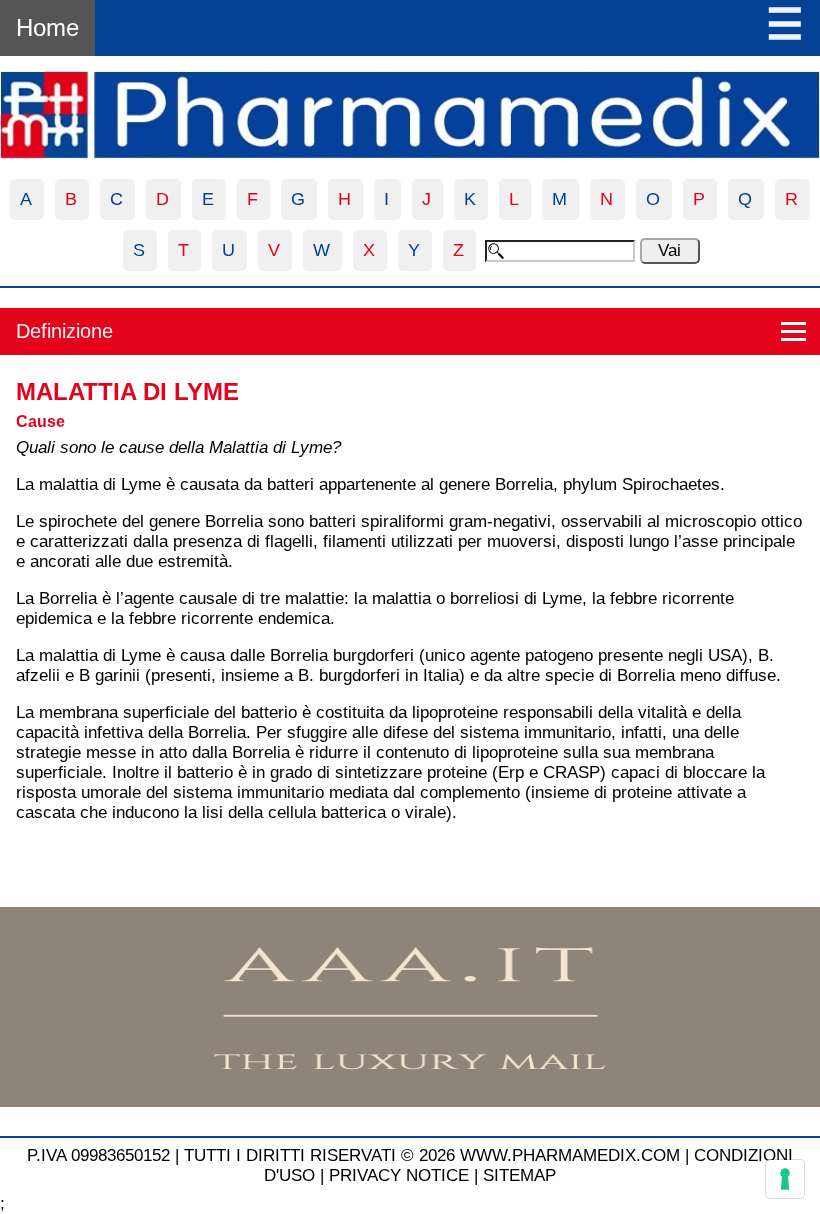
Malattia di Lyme (127, 391)
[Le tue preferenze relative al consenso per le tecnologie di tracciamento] (785, 1179)
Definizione (64, 331)
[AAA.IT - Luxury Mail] (410, 1101)
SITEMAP (519, 1175)
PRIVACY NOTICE (399, 1175)
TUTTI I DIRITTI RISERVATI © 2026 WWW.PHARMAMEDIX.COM (432, 1155)
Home (47, 27)
